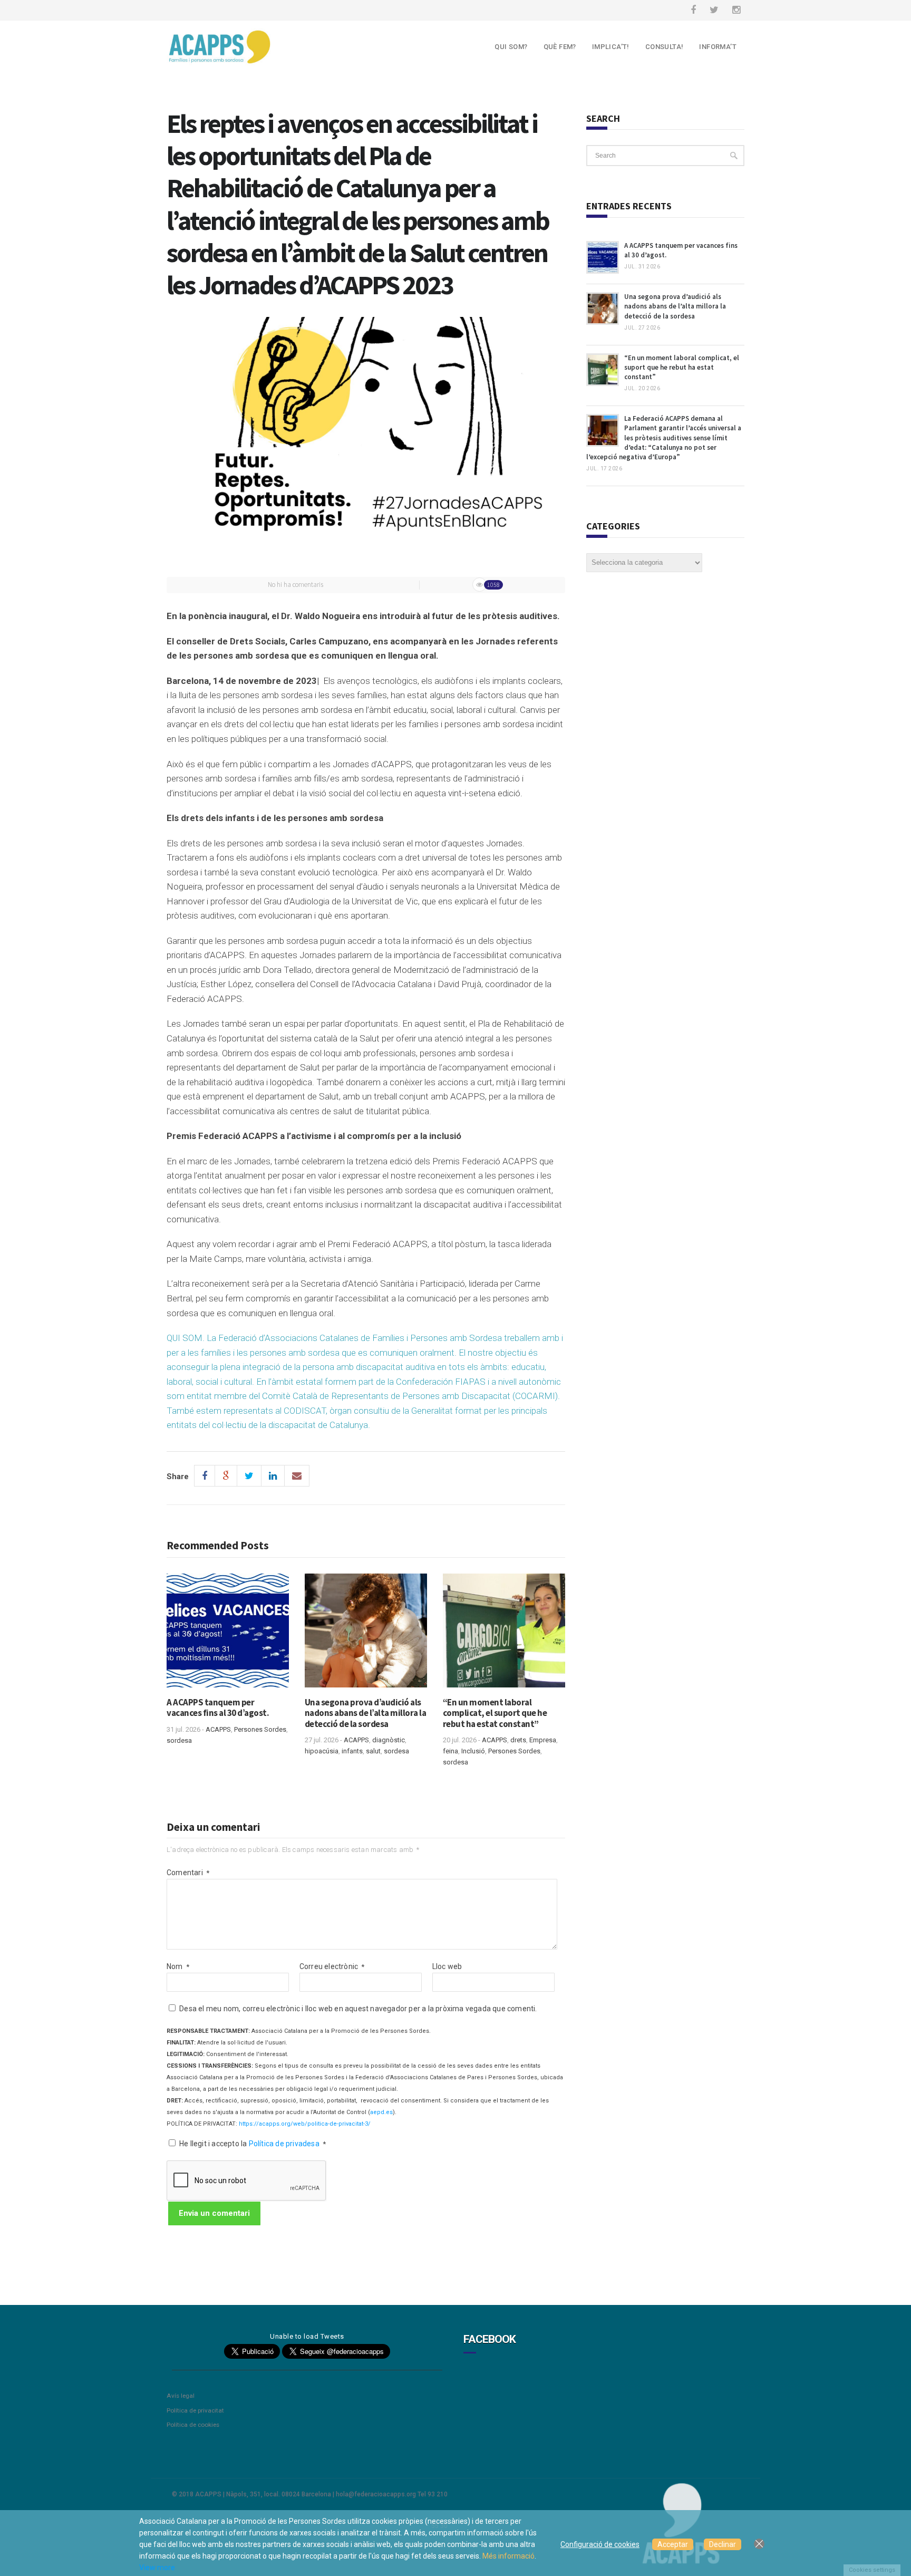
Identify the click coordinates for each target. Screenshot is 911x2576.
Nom (178, 1966)
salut (373, 1751)
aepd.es (381, 2112)
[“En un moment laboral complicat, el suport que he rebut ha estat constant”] (504, 1635)
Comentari (188, 1873)
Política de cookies (193, 2425)
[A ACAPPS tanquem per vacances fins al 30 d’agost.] (228, 1635)
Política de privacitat (195, 2410)
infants (352, 1751)
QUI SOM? (511, 47)
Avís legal (181, 2396)
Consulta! (665, 47)
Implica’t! (611, 47)
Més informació (508, 2556)
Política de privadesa (285, 2144)
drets (518, 1740)
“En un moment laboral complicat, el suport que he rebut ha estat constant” (495, 1713)
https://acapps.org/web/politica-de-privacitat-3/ (305, 2124)
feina (450, 1751)
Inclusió (473, 1751)
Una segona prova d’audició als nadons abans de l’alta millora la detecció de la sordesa (366, 1713)
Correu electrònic (332, 1966)
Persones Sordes (260, 1729)
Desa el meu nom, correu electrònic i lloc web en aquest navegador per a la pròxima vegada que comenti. (358, 2009)
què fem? (560, 47)
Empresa (543, 1740)
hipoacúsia (322, 1751)
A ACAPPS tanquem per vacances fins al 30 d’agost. (218, 1707)
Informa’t (718, 47)
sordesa (179, 1740)
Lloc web (447, 1966)
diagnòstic (389, 1740)
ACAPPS (218, 1729)
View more (157, 2568)
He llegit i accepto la (253, 2144)
